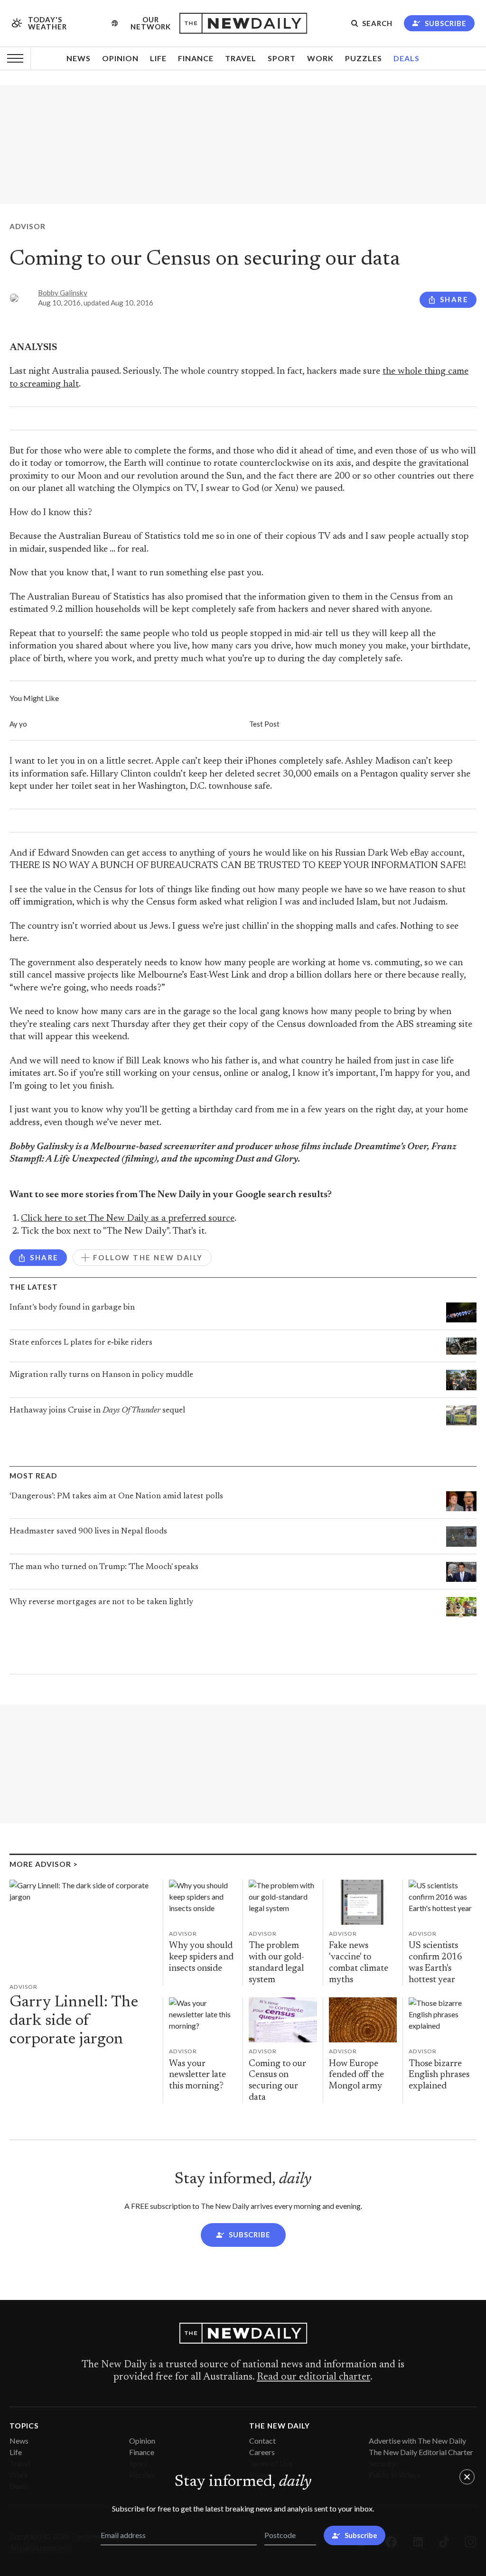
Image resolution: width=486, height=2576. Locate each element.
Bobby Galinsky (63, 293)
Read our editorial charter (313, 2377)
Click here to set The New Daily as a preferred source (128, 1219)
